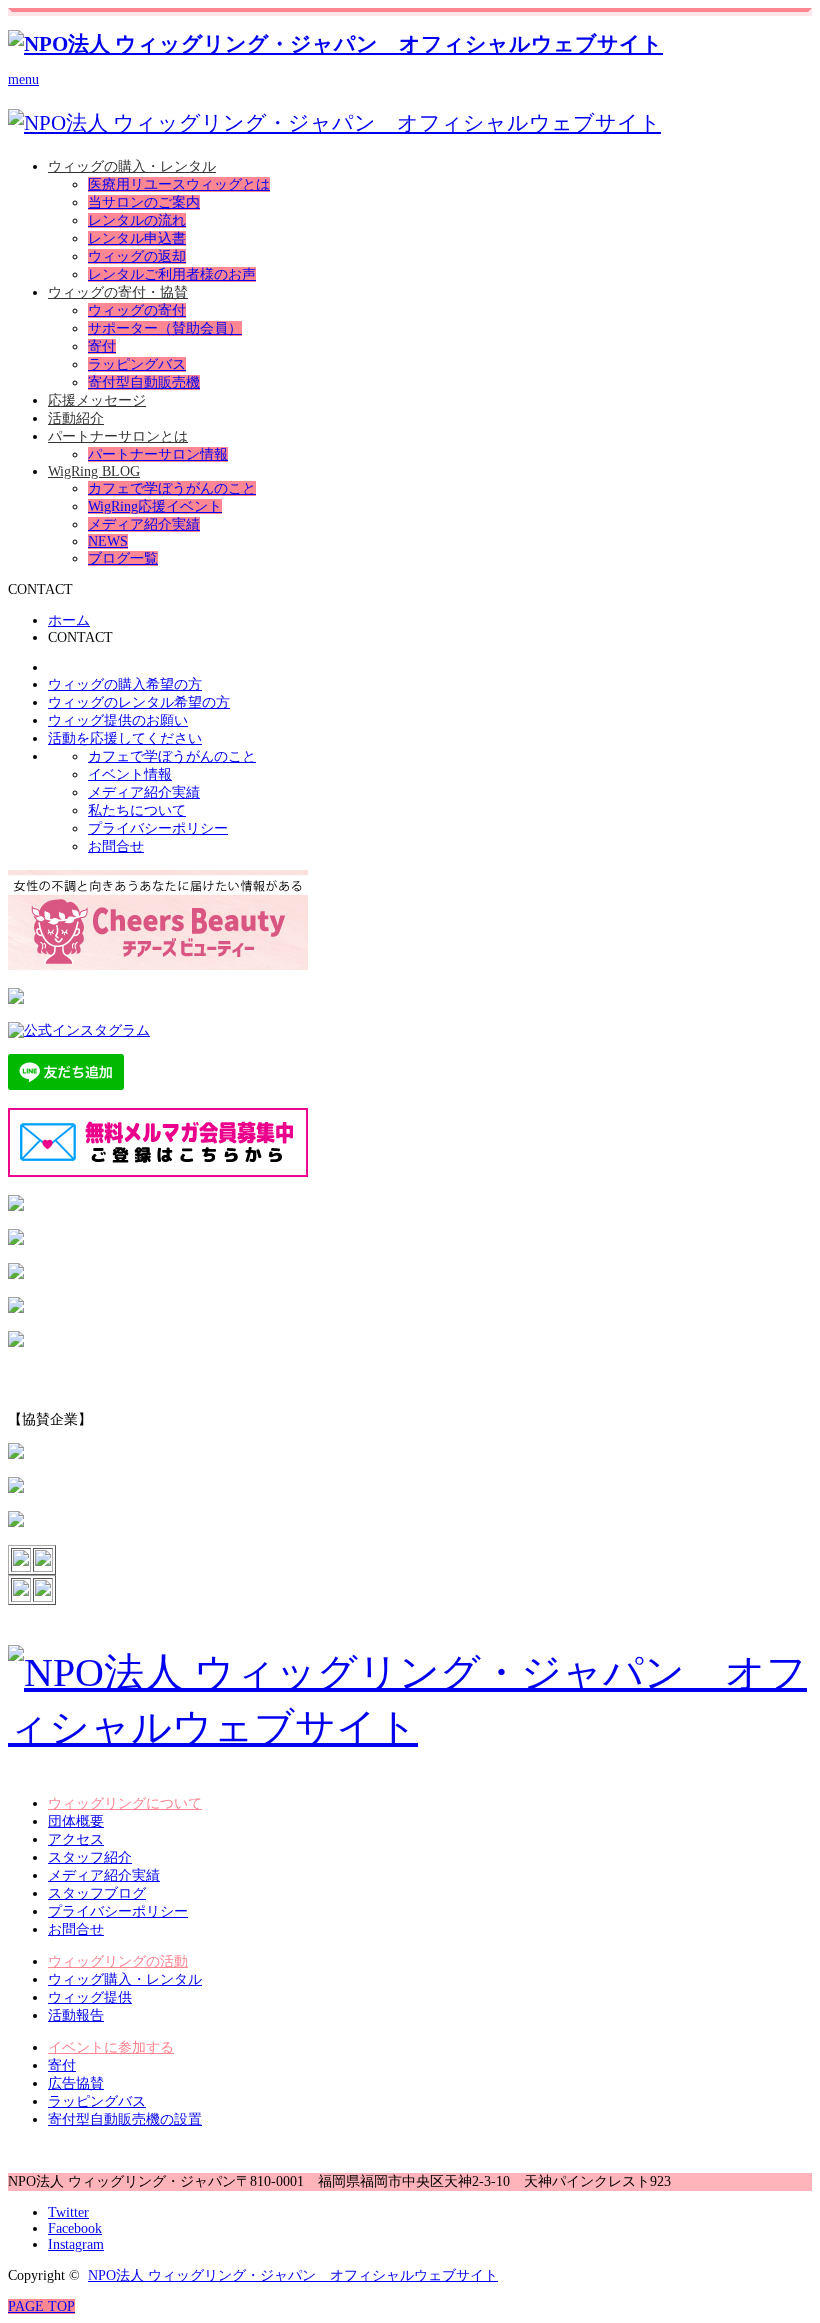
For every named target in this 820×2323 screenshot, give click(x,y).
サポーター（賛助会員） (165, 328)
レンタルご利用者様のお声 (172, 274)
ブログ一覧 (123, 558)
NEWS (108, 541)
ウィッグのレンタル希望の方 (139, 702)
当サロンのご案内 (144, 202)
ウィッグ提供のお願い (118, 720)
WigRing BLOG (94, 471)
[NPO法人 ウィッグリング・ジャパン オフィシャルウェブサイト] (335, 44)
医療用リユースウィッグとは (179, 184)
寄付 (102, 346)
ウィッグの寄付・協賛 (118, 292)
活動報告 (76, 2015)
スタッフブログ (97, 1893)
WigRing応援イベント (155, 506)
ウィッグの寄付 (137, 310)
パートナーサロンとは (118, 436)
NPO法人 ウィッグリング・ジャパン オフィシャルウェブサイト (293, 2275)
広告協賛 (76, 2083)
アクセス (76, 1839)
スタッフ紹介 (90, 1857)
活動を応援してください (125, 738)
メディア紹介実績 (144, 524)
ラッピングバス (137, 364)
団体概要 (76, 1821)
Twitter (68, 2212)
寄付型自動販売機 (144, 382)
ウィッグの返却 (137, 256)
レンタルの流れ (137, 220)
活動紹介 (76, 418)
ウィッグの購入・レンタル (132, 166)
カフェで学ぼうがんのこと (172, 488)
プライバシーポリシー (118, 1911)
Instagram (76, 2244)
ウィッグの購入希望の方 (125, 684)
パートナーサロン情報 (158, 454)
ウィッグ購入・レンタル (125, 1979)
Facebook (75, 2228)
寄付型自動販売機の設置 (125, 2119)
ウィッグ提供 (90, 1997)
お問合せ (76, 1929)
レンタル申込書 (137, 238)
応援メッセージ (97, 400)
